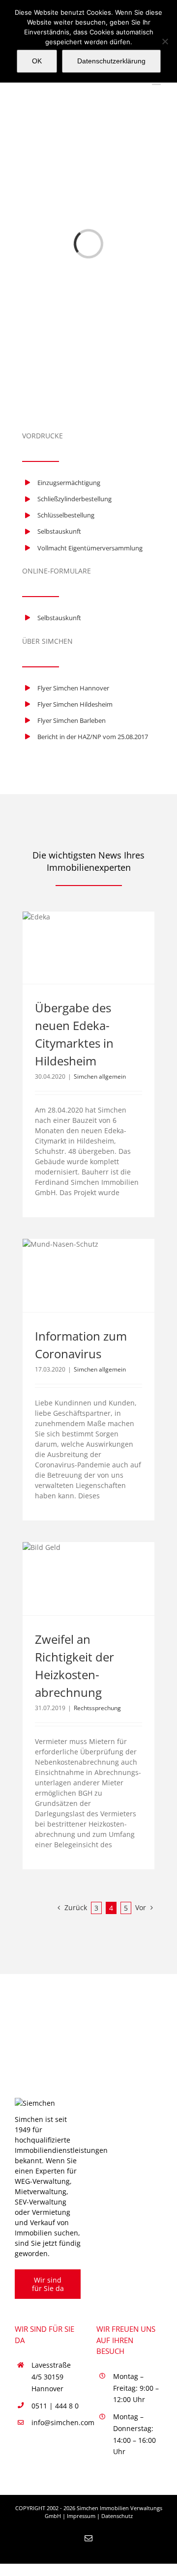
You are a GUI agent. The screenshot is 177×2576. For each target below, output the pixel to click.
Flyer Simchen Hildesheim (75, 704)
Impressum (81, 2516)
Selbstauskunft (59, 531)
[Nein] (165, 41)
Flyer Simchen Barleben (72, 720)
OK (37, 61)
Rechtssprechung (97, 1708)
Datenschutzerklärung (111, 61)
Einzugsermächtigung (69, 483)
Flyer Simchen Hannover (73, 688)
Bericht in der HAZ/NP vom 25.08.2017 (93, 737)
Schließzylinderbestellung (74, 499)
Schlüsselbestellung (66, 515)
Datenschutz (117, 2516)
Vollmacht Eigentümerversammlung (90, 548)
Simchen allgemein (100, 1076)
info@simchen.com (56, 2422)
